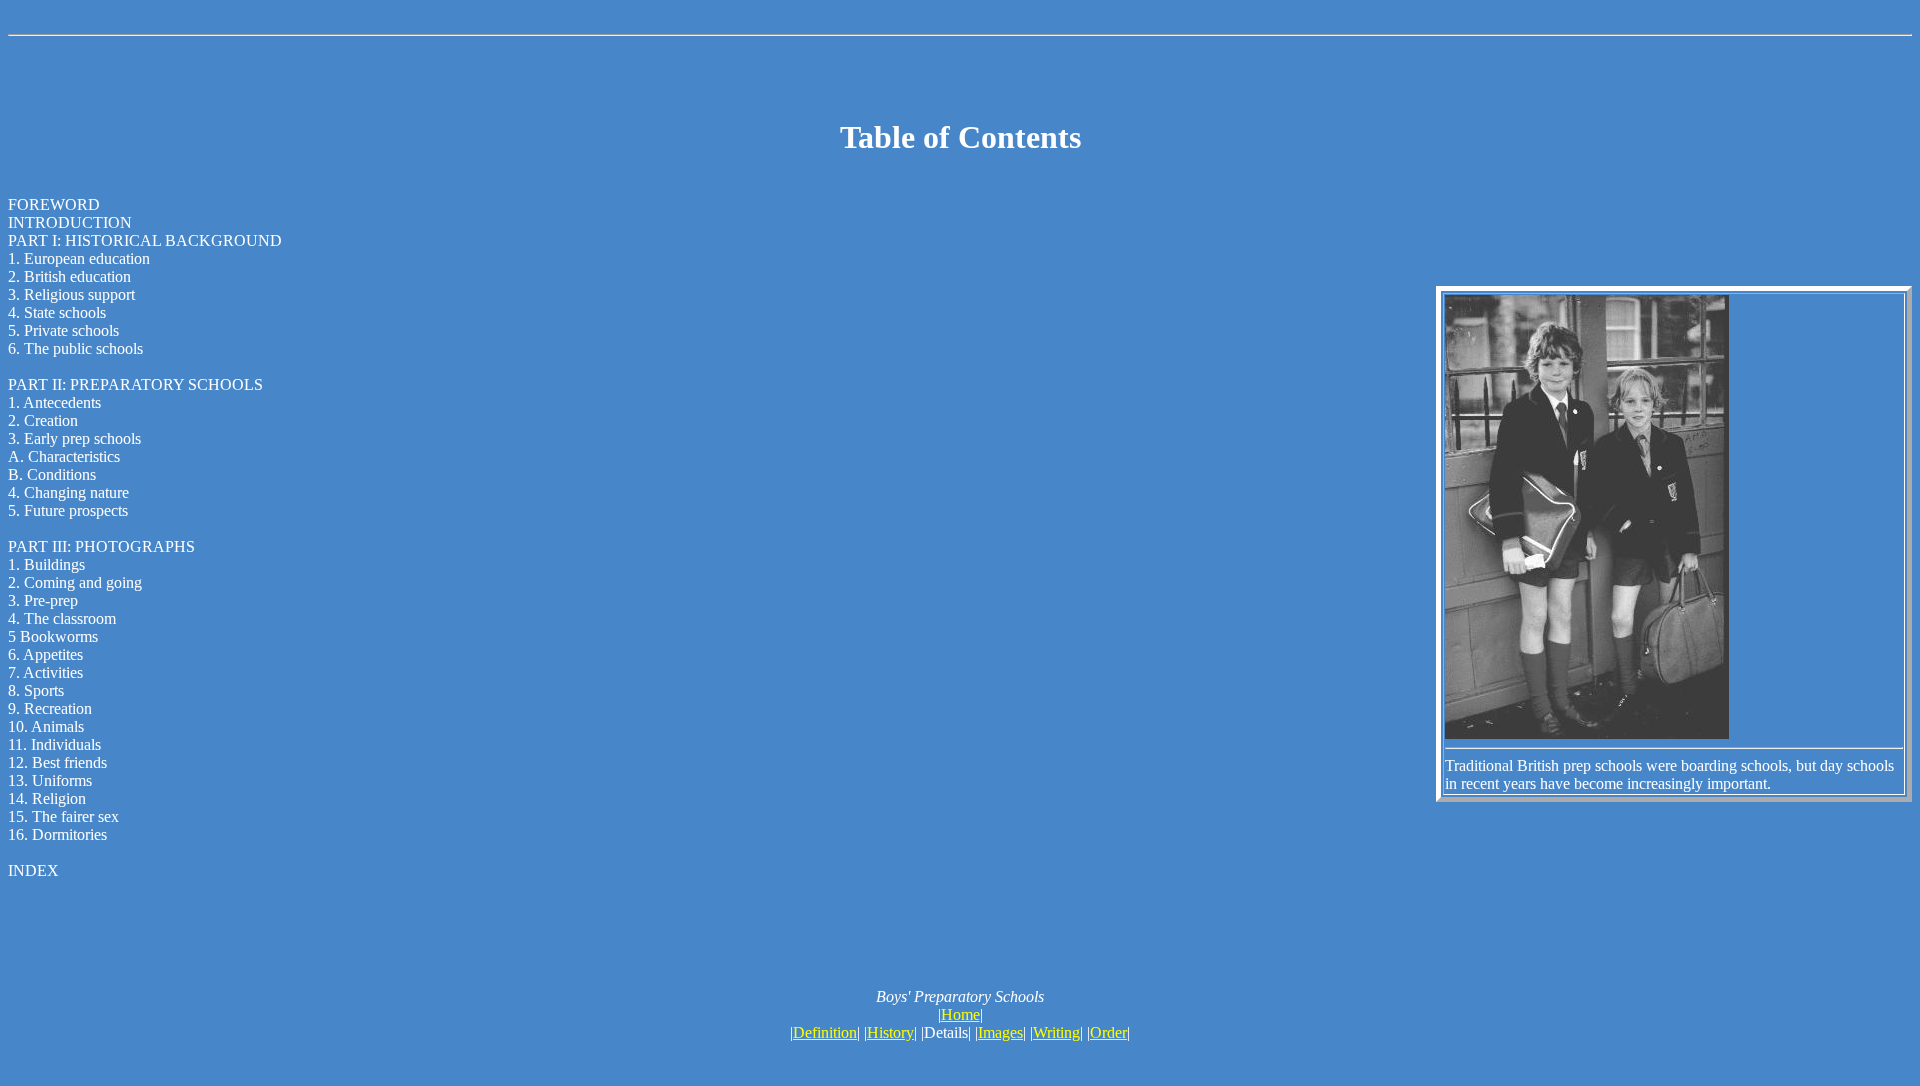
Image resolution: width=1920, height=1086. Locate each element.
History (890, 1032)
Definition (825, 1032)
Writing (1056, 1032)
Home (960, 1014)
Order (1108, 1032)
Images (1000, 1032)
